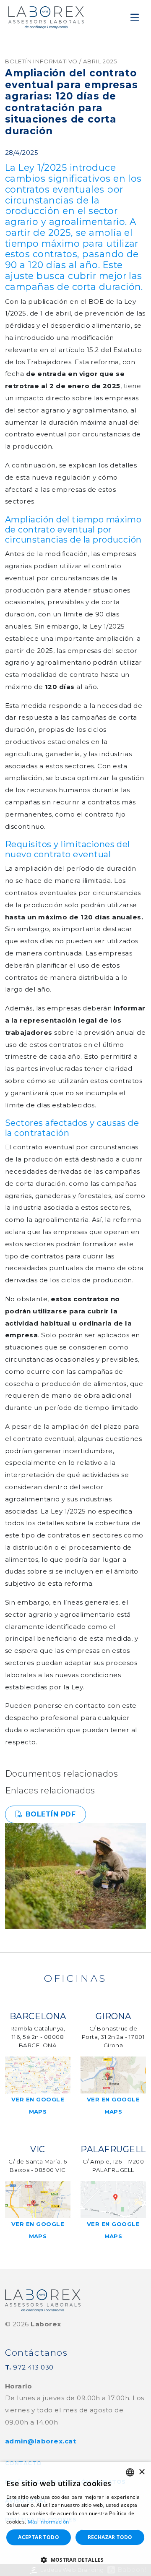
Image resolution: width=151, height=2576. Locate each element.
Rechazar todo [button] (110, 2537)
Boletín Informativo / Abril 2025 (61, 61)
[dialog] (75, 2519)
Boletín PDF (51, 1814)
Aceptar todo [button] (39, 2537)
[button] (75, 2560)
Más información (48, 2522)
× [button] (142, 2472)
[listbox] (130, 2472)
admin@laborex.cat (40, 2441)
